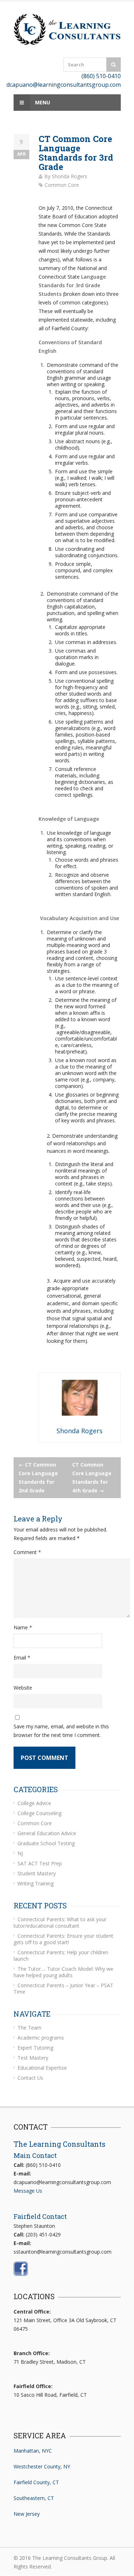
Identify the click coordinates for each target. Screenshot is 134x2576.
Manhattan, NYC (33, 2451)
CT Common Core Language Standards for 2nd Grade (38, 1478)
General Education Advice (47, 1833)
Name (23, 1627)
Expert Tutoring (35, 2048)
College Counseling (39, 1813)
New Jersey (27, 2514)
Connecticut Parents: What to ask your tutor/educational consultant (60, 1922)
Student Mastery (37, 1873)
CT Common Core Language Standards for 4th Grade (92, 1478)
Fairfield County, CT (36, 2482)
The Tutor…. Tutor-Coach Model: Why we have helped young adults (63, 1972)
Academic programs (41, 2038)
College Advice (34, 1803)
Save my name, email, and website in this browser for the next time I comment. (61, 1731)
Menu (42, 102)
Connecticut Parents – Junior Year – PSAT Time (63, 1988)
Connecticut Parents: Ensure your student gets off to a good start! (63, 1939)
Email (22, 1658)
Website (23, 1688)
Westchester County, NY (42, 2466)
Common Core (62, 185)
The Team (29, 2028)
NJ (20, 1853)
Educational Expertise (42, 2068)
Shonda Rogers (70, 176)
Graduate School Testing (46, 1843)
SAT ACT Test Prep (40, 1863)
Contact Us (30, 2078)
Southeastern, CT (34, 2498)
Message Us (28, 2191)
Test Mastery (33, 2058)
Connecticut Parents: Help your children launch (61, 1955)
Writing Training (36, 1883)
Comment (27, 1552)
